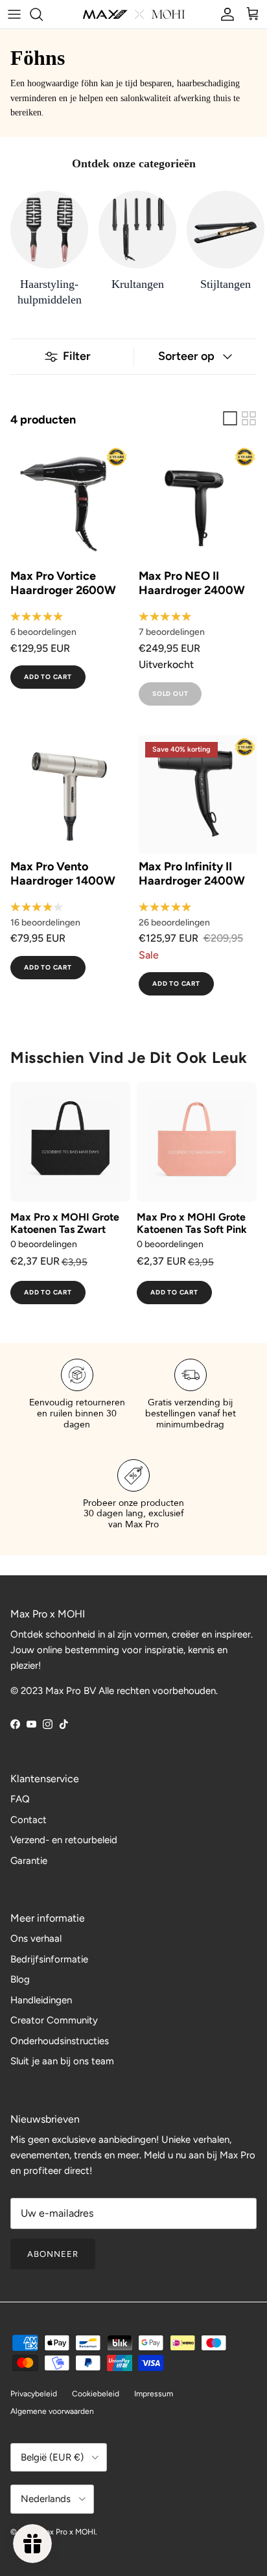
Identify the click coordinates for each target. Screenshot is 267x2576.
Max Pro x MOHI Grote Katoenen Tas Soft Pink (192, 1223)
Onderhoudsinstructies (60, 2041)
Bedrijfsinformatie (49, 1959)
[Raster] (249, 418)
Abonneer (53, 2254)
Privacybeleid (34, 2394)
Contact (29, 1820)
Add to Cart (48, 677)
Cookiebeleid (96, 2394)
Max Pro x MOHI (67, 2532)
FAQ (20, 1799)
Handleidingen (41, 2000)
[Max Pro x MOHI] (134, 14)
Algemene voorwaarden (52, 2411)
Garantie (29, 1861)
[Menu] (14, 14)
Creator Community (54, 2020)
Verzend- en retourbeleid (64, 1840)
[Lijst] (230, 418)
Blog (20, 1979)
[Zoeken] (43, 14)
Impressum (154, 2394)
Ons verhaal (36, 1938)
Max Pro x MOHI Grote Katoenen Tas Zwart (65, 1223)
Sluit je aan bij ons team (62, 2061)
